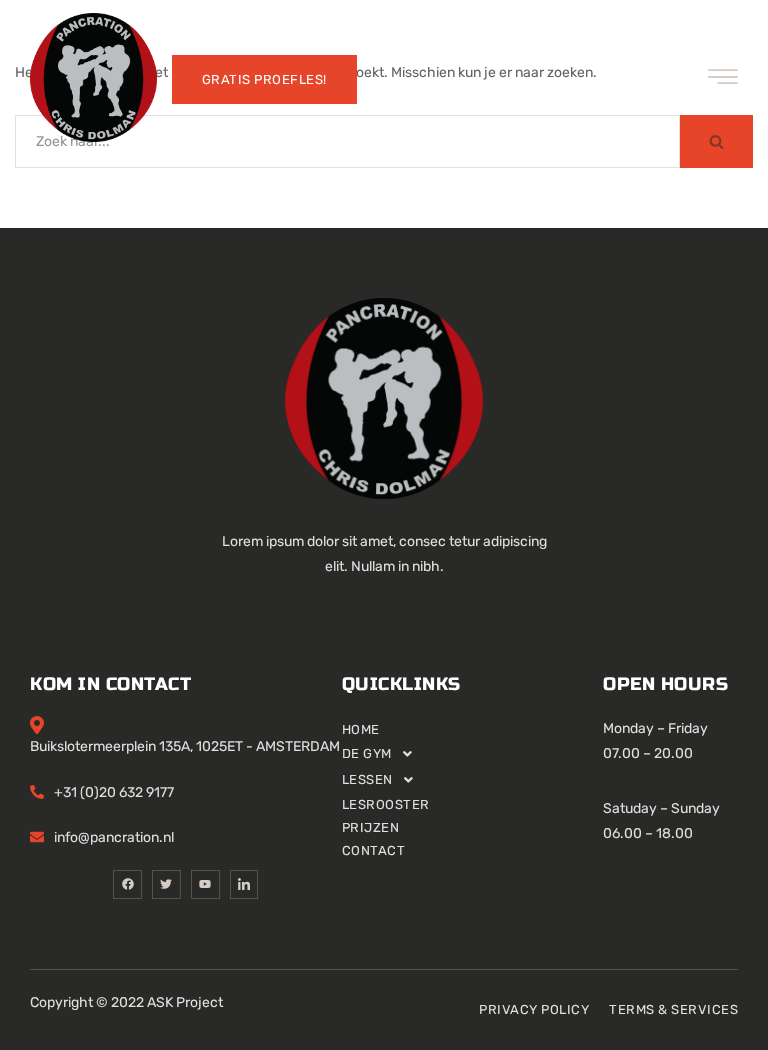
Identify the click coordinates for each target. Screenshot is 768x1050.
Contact (374, 850)
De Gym (367, 753)
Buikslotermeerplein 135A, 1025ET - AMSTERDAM (185, 746)
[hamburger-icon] (723, 80)
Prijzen (371, 827)
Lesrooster (386, 804)
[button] (473, 754)
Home (361, 729)
